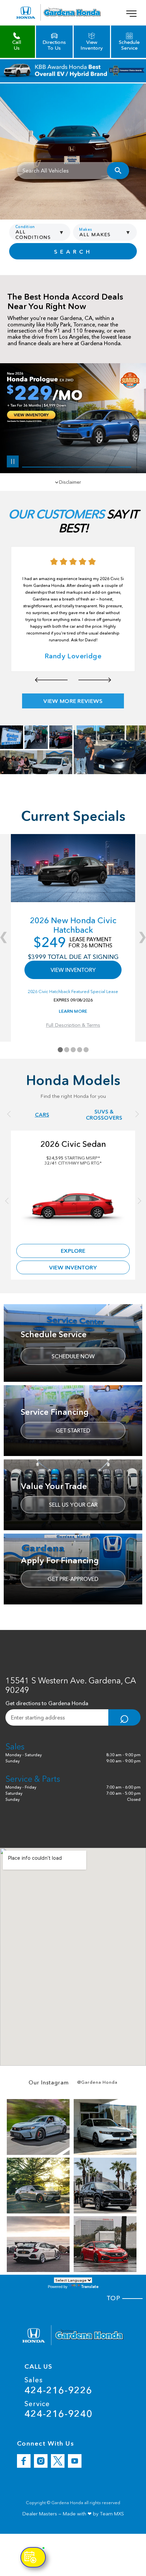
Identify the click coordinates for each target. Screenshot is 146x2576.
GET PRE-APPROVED (73, 1579)
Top (115, 2298)
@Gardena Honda (97, 2082)
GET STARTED (73, 1430)
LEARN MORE (73, 1011)
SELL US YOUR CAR (73, 1505)
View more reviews (73, 701)
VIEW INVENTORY (73, 970)
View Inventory (73, 1267)
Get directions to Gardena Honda (47, 1703)
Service (58, 2409)
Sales (58, 2386)
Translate (90, 2286)
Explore (73, 1251)
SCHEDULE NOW (73, 1356)
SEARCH (73, 252)
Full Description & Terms (73, 1025)
